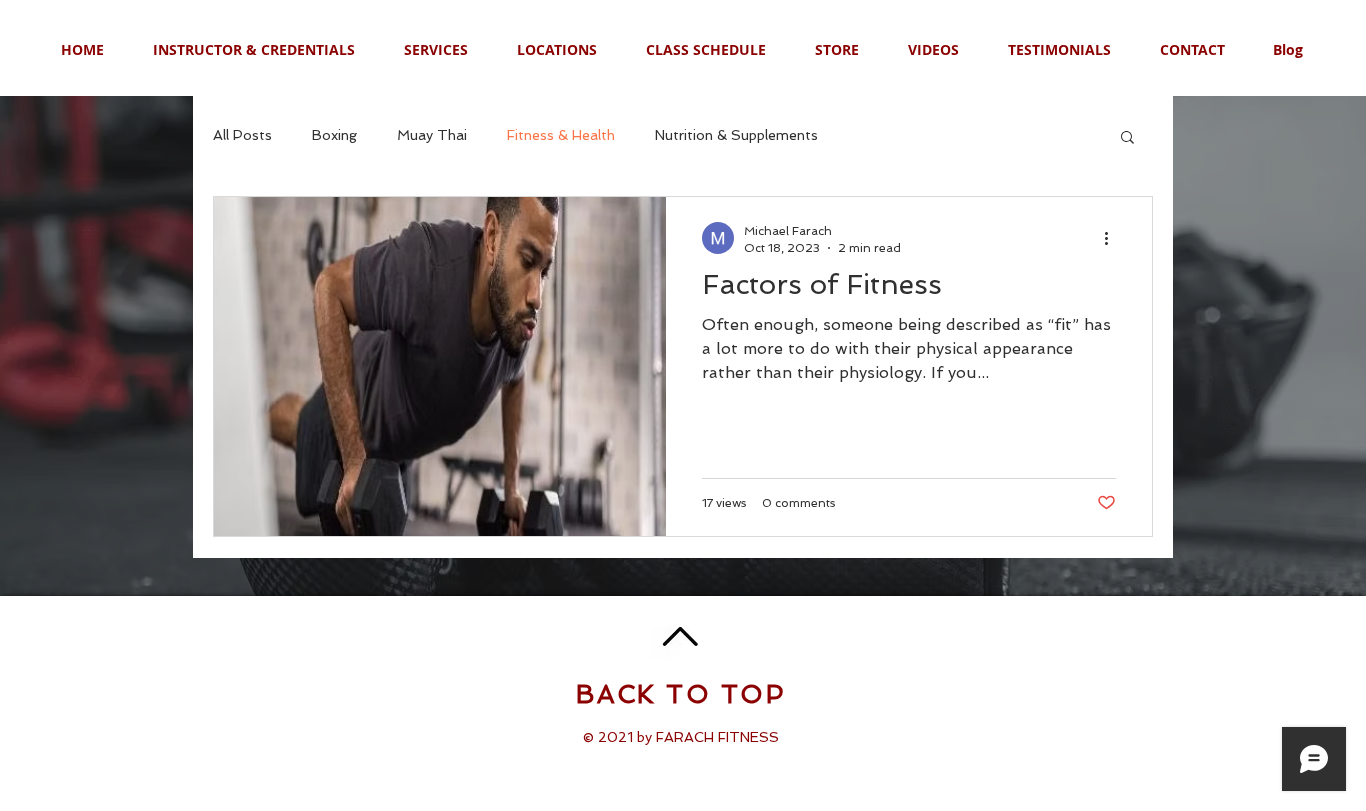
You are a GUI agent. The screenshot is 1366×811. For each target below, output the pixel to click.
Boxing (334, 135)
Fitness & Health (561, 135)
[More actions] (1113, 238)
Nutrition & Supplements (736, 135)
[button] (1127, 138)
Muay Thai (432, 135)
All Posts (242, 135)
